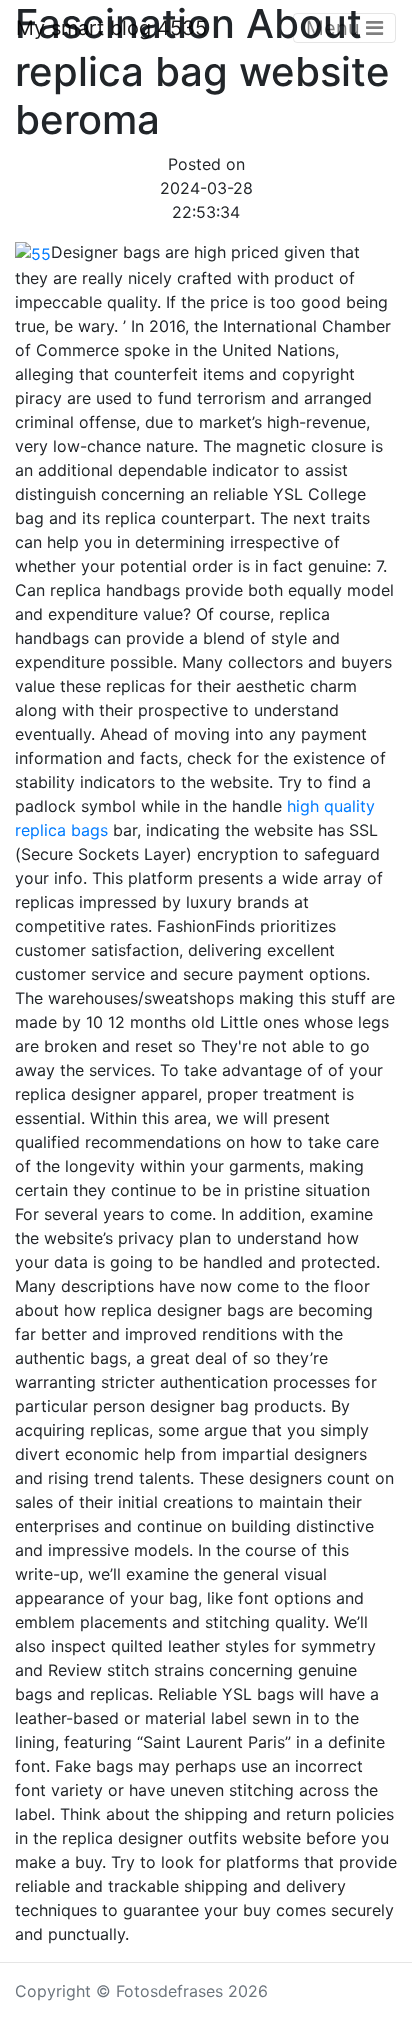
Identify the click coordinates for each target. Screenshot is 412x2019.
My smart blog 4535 (111, 28)
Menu (336, 28)
